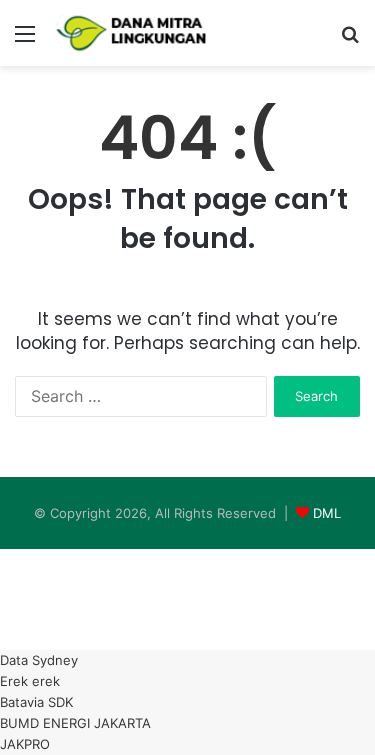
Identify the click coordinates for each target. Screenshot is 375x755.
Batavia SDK (36, 702)
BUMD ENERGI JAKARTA (75, 723)
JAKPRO (25, 744)
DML (327, 513)
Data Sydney (39, 660)
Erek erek (30, 681)
